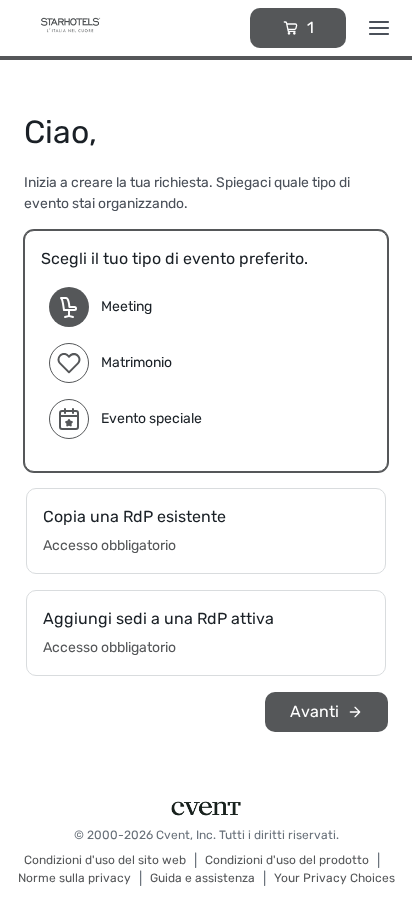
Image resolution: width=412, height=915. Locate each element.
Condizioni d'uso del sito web (105, 860)
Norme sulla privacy (74, 878)
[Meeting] (69, 307)
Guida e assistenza (202, 878)
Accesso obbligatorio (109, 545)
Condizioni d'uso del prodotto (287, 860)
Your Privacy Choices (334, 878)
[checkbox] (206, 351)
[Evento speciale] (69, 419)
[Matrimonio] (69, 363)
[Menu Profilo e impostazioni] (379, 28)
